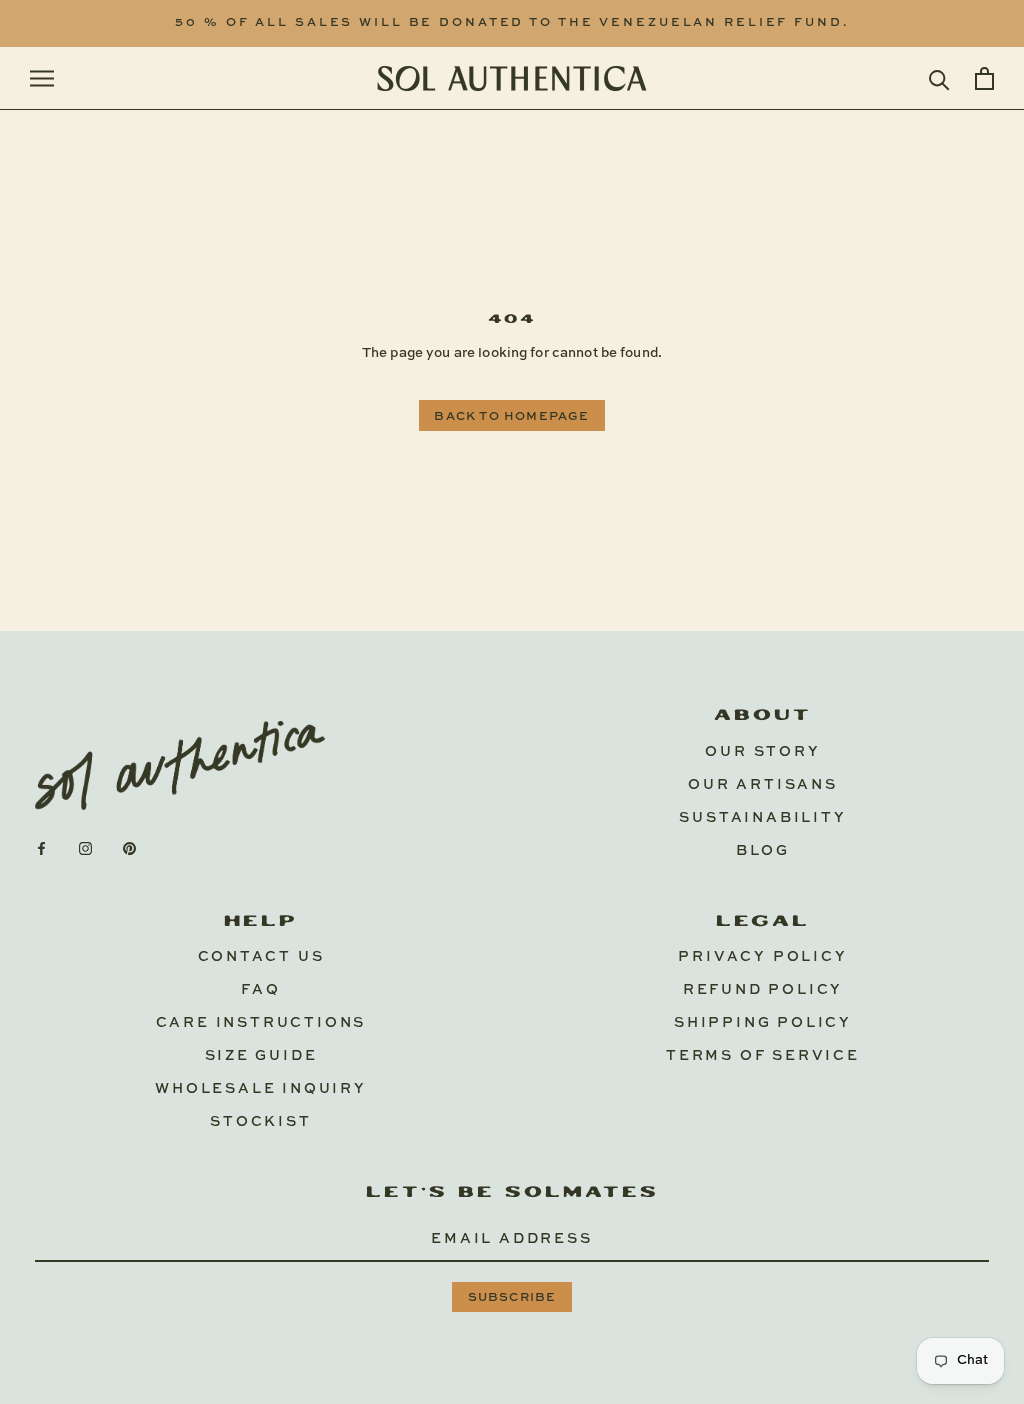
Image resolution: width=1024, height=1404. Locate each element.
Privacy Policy (762, 957)
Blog (763, 851)
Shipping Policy (763, 1023)
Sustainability (762, 818)
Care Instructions (261, 1023)
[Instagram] (85, 848)
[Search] (939, 78)
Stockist (260, 1122)
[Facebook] (41, 848)
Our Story (762, 752)
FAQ (260, 990)
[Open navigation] (42, 78)
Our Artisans (763, 785)
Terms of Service (763, 1056)
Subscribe (512, 1298)
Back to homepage (511, 417)
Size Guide (261, 1056)
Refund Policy (763, 990)
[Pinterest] (129, 848)
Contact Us (261, 957)
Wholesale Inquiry (261, 1089)
